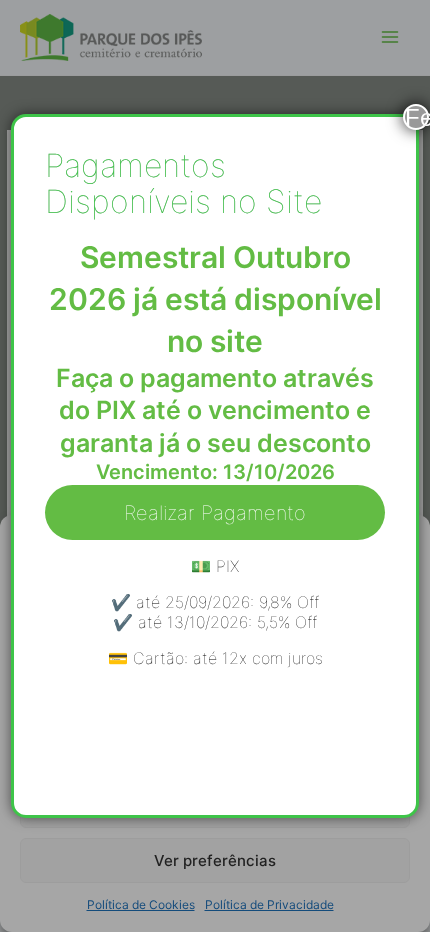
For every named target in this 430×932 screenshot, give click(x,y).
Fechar (417, 117)
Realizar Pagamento (215, 513)
